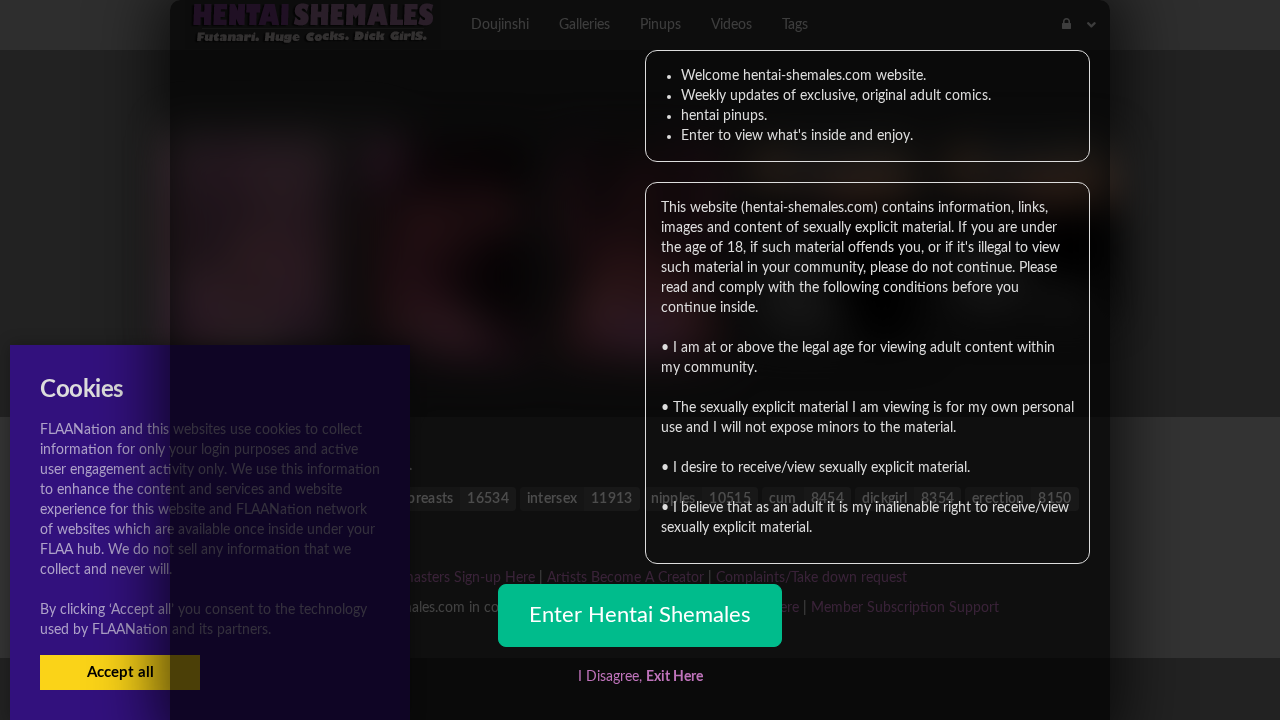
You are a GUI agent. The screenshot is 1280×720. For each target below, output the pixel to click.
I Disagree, (640, 677)
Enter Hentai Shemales (640, 615)
